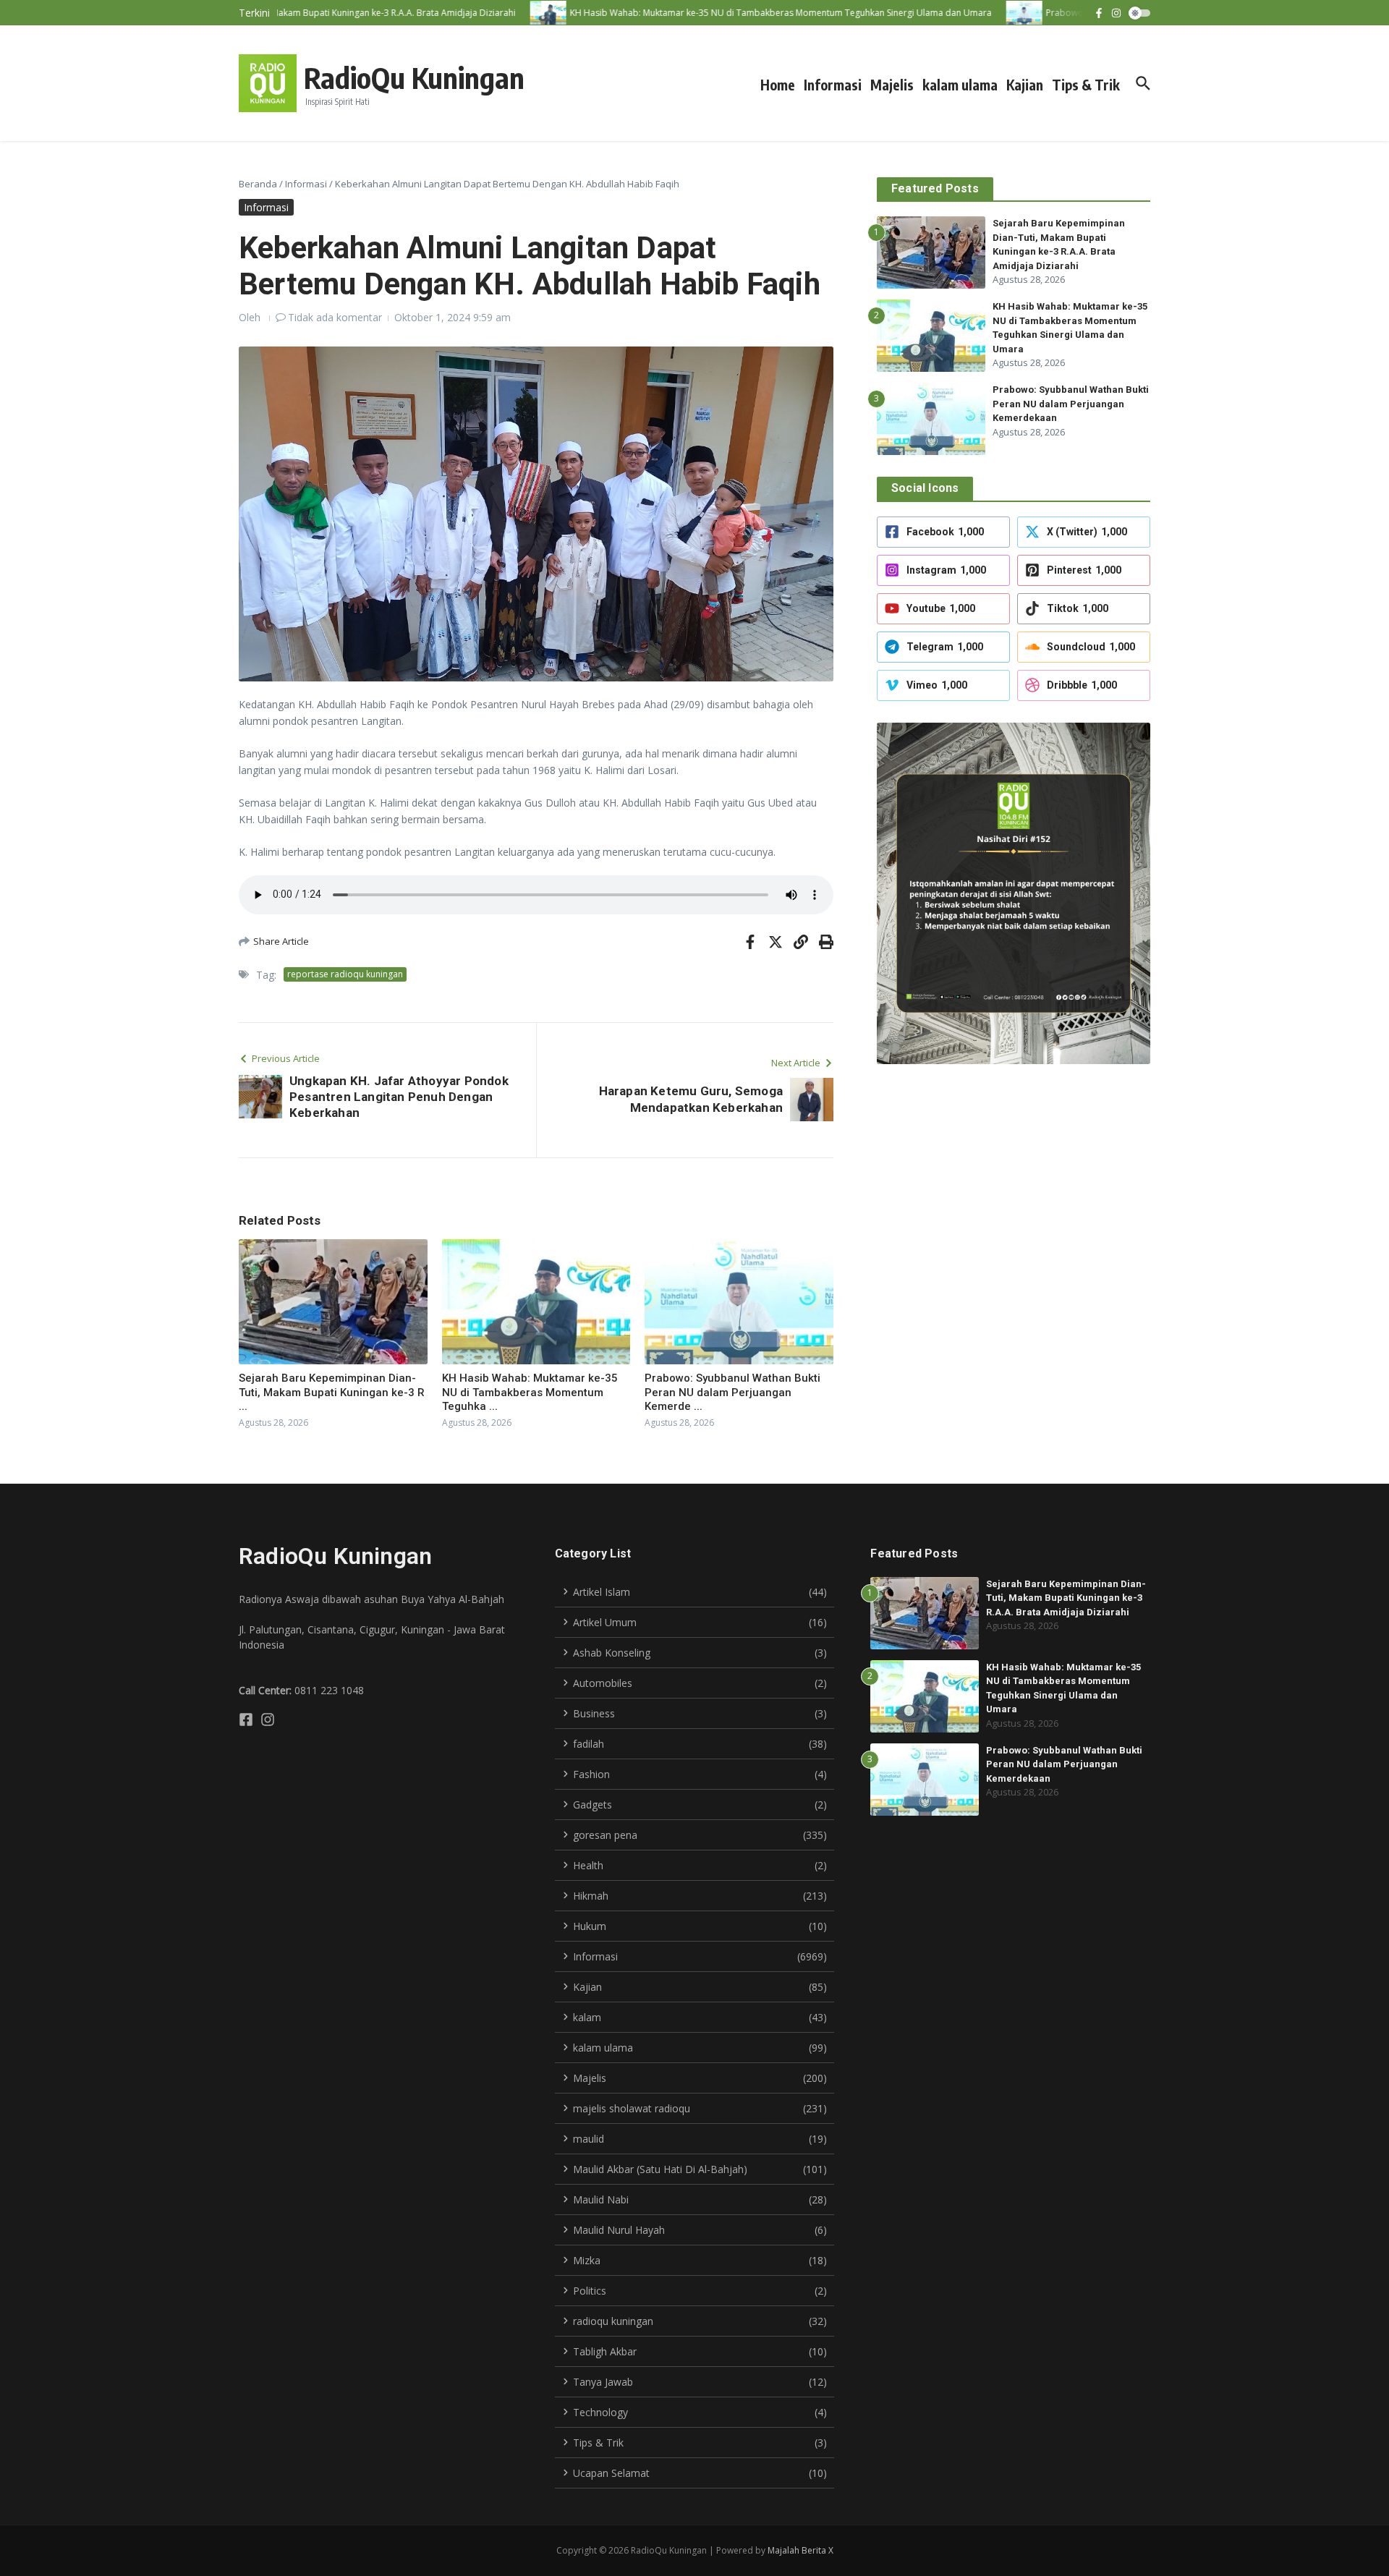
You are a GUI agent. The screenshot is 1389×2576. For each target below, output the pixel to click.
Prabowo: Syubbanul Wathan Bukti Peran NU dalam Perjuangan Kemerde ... (732, 1392)
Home (778, 85)
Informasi (833, 85)
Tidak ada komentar (335, 317)
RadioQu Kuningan (414, 77)
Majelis (892, 85)
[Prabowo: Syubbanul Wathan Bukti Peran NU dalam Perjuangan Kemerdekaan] (992, 13)
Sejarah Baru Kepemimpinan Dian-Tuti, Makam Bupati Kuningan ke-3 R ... (332, 1392)
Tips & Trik (1086, 85)
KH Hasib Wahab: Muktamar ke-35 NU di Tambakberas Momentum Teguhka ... (530, 1392)
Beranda (258, 184)
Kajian (1025, 85)
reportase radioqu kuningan (345, 974)
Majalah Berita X (800, 2550)
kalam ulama (960, 85)
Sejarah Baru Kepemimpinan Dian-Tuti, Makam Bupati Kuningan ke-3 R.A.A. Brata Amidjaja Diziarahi (1066, 1598)
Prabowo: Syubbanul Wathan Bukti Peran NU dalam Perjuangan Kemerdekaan (1071, 404)
